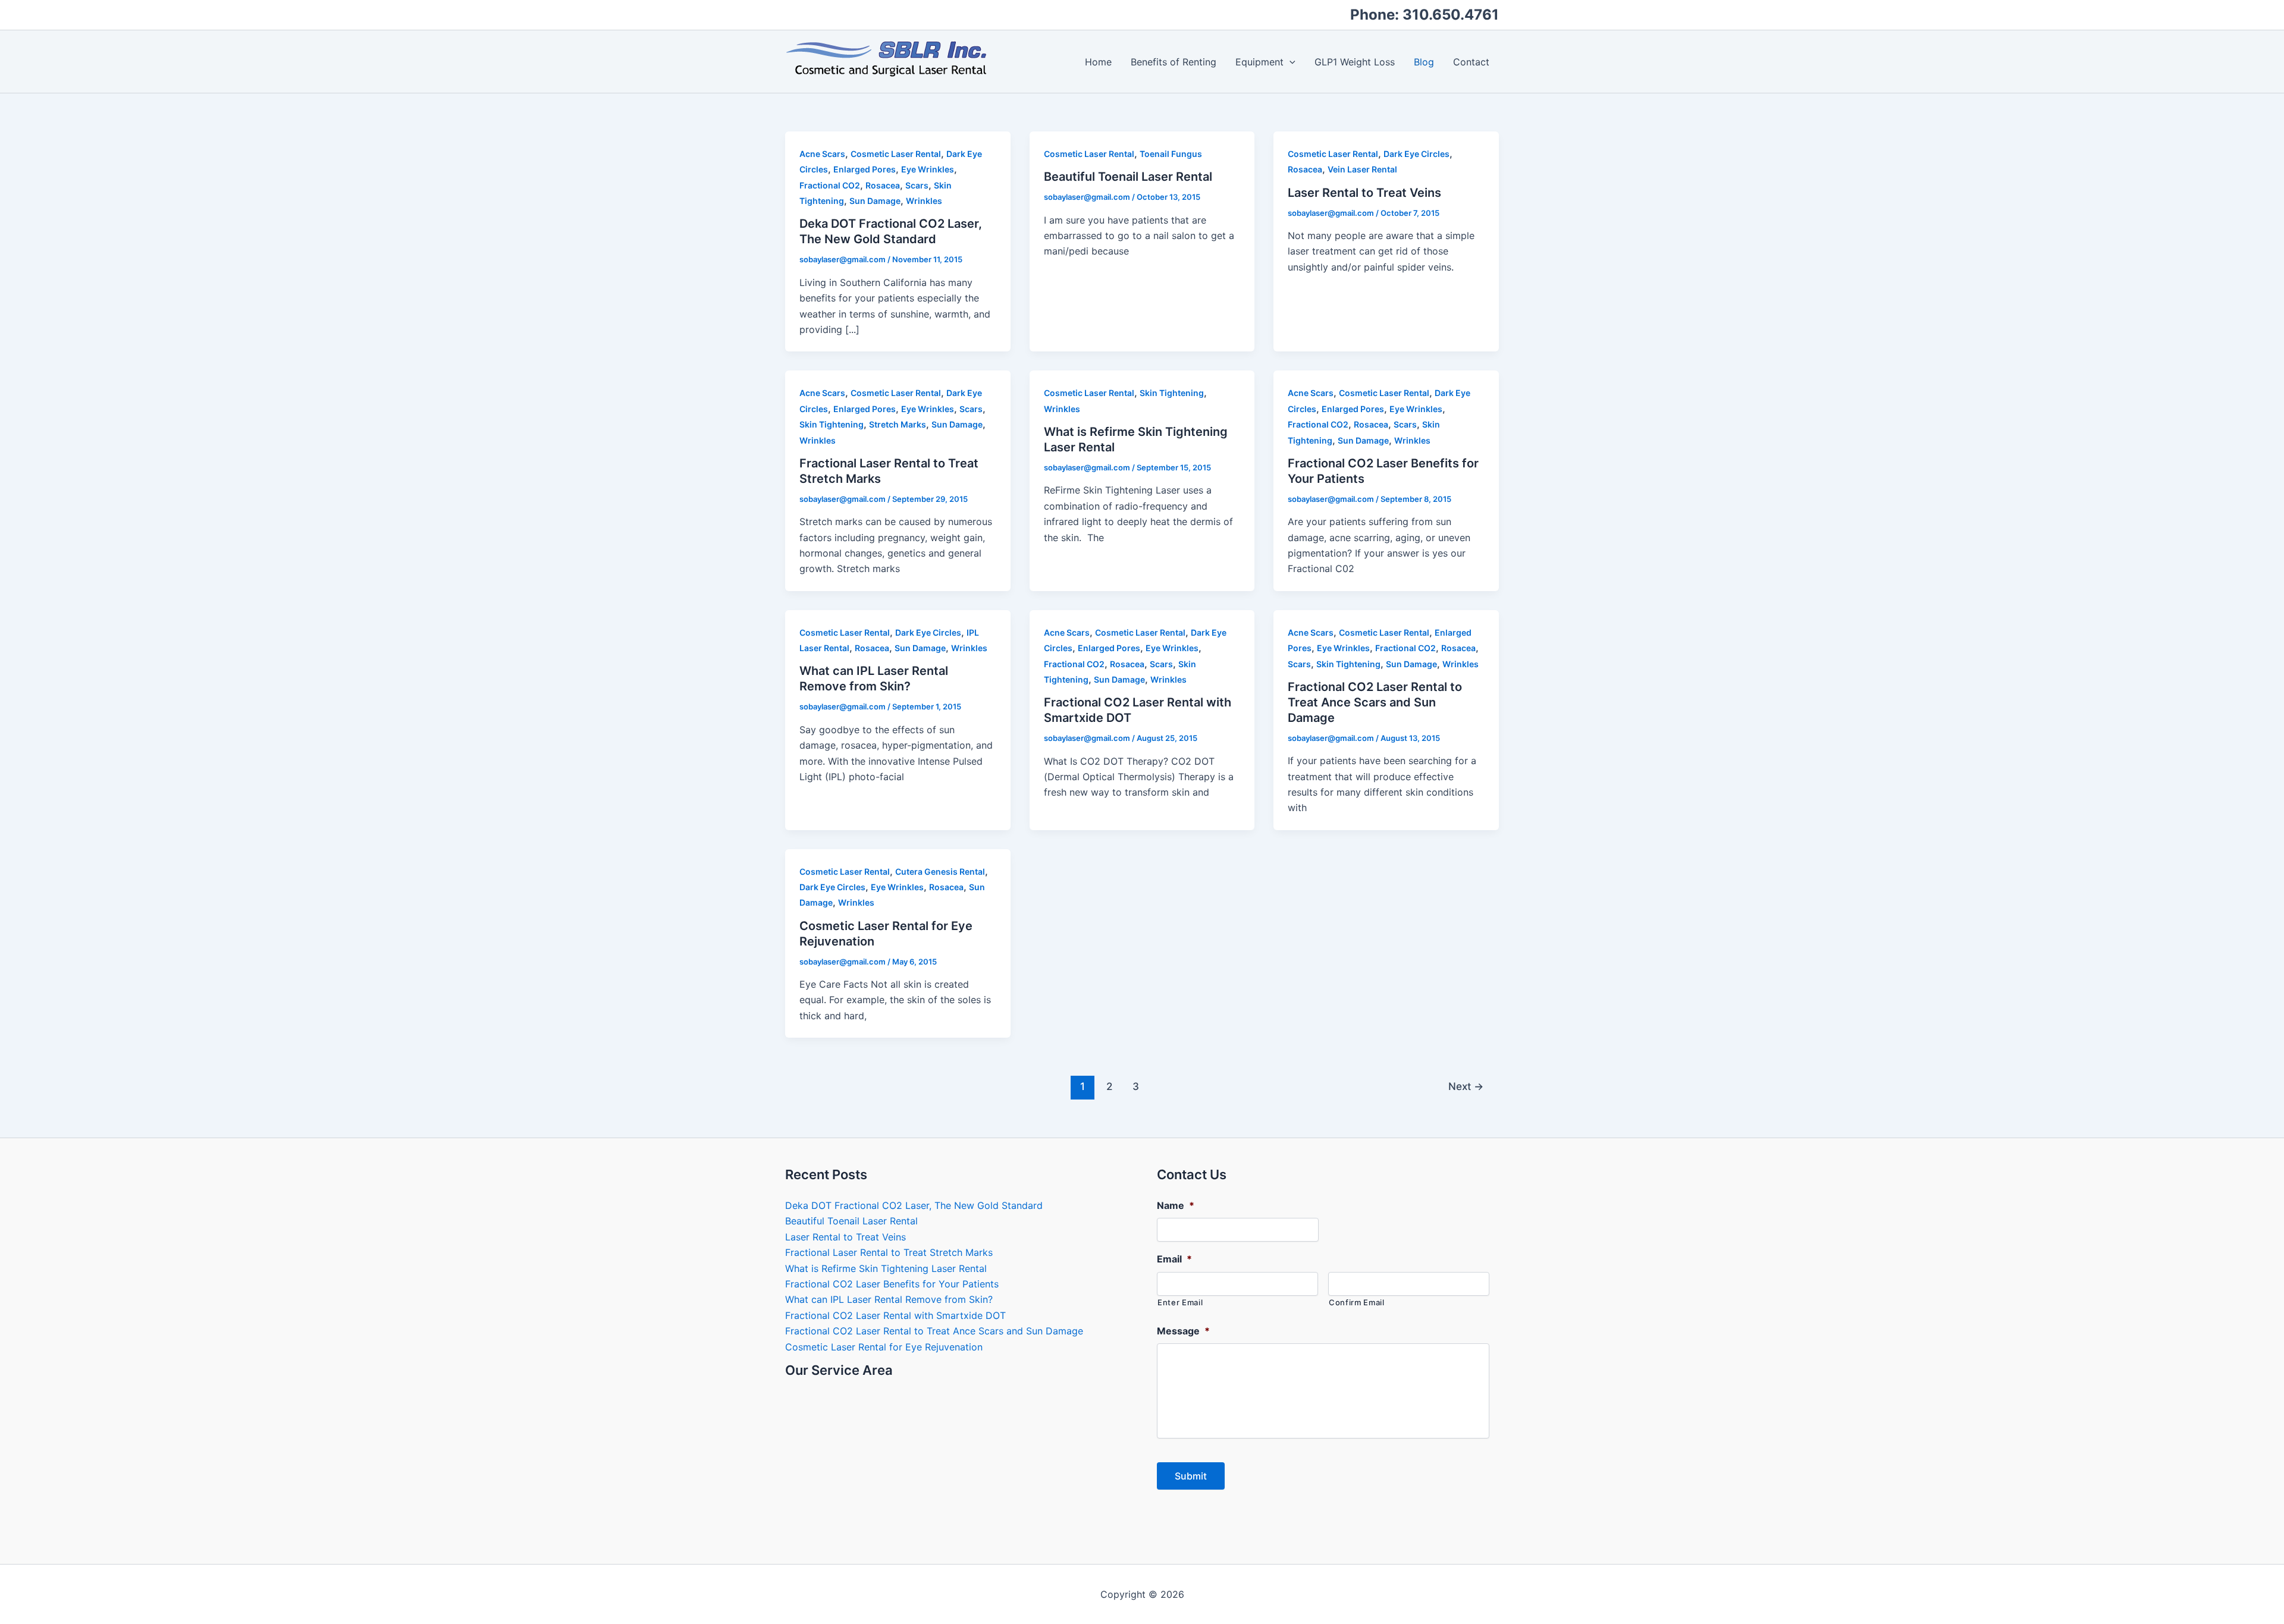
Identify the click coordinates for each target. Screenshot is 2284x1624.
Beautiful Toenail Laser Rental (1128, 177)
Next (1466, 1086)
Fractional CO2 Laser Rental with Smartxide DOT (895, 1315)
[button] (1290, 62)
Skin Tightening (832, 424)
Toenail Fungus (1171, 154)
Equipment (1259, 62)
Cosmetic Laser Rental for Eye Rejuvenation (884, 1347)
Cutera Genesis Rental (940, 871)
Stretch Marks (898, 424)
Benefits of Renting (1174, 62)
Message (1183, 1331)
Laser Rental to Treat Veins (1364, 193)
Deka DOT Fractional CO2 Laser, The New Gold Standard (914, 1205)
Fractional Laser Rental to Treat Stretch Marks (889, 1252)
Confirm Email (1357, 1302)
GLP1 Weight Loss (1355, 62)
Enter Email (1180, 1302)
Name (1176, 1205)
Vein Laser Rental (1362, 169)
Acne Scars (822, 154)
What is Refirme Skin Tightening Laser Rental (886, 1268)
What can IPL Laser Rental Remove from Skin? (889, 1299)
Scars (917, 185)
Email (1174, 1259)
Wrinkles (924, 201)
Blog (1424, 62)
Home (1098, 62)
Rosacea (883, 185)
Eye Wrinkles (928, 169)
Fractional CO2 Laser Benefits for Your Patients (892, 1284)
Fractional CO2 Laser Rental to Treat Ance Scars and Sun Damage (1375, 702)
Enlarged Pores (865, 169)
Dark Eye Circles (1416, 154)
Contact (1471, 62)
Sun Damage (875, 201)
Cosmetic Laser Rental (896, 154)
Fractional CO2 (830, 185)
